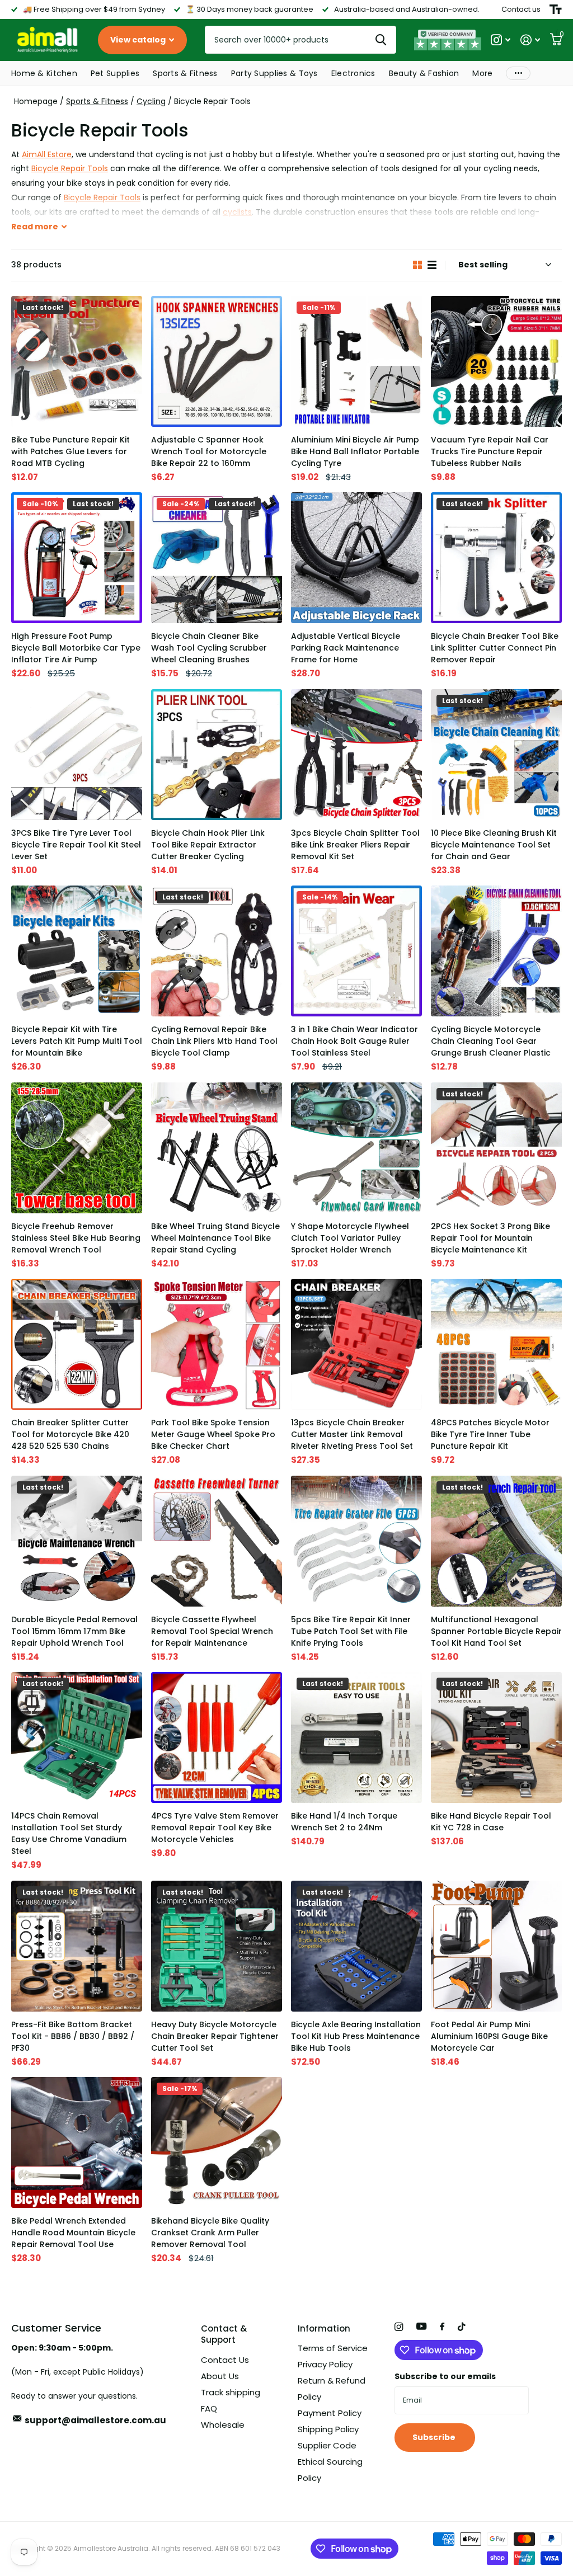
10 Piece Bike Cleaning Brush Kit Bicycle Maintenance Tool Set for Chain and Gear (494, 845)
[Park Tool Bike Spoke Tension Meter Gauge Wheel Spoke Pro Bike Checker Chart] (217, 1344)
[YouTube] (421, 2327)
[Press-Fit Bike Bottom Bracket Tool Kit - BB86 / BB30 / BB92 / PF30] (77, 1946)
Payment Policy (330, 2413)
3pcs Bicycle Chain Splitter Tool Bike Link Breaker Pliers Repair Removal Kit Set (355, 845)
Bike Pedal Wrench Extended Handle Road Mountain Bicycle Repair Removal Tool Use (73, 2233)
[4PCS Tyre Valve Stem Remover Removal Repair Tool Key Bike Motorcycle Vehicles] (217, 1737)
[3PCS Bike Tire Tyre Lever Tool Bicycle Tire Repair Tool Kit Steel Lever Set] (77, 755)
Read (35, 227)
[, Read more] (501, 40)
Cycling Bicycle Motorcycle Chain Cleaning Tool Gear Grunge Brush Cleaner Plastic (491, 1041)
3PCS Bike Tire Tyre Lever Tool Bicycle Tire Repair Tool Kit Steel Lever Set (76, 845)
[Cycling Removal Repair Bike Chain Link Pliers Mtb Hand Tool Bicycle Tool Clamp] (217, 951)
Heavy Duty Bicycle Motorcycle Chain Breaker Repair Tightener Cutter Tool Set (215, 2036)
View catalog (139, 40)
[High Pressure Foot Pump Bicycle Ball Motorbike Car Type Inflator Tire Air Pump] (77, 558)
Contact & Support (224, 2334)
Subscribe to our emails (445, 2376)
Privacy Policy (325, 2364)
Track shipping (231, 2392)
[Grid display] (417, 265)
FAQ (209, 2408)
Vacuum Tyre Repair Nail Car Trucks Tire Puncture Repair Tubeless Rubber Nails (490, 451)
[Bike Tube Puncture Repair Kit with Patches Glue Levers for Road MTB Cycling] (77, 361)
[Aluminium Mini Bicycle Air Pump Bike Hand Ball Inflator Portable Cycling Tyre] (356, 361)
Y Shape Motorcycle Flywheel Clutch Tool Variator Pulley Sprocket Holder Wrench (350, 1238)
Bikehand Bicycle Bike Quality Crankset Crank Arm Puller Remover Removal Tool (210, 2233)
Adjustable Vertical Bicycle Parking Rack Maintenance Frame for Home (346, 648)
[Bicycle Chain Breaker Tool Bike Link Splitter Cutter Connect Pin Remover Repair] (496, 558)
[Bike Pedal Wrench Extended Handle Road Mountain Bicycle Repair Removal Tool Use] (77, 2142)
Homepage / (40, 101)
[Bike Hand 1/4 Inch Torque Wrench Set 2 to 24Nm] (356, 1737)
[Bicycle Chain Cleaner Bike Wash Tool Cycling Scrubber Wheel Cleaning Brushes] (217, 558)
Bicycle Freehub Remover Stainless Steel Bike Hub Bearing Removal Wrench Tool (76, 1238)
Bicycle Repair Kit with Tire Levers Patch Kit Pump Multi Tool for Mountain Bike (77, 1041)
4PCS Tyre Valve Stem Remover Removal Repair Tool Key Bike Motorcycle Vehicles (215, 1828)
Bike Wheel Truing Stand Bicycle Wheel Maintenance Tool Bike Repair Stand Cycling (215, 1238)
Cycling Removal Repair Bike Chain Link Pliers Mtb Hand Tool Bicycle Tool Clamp (214, 1041)
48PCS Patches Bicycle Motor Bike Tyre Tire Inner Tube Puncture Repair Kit (490, 1434)
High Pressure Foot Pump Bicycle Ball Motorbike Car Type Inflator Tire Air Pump (76, 648)
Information (324, 2328)
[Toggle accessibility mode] (556, 10)
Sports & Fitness (97, 101)
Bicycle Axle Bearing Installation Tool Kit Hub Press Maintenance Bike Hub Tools (356, 2036)
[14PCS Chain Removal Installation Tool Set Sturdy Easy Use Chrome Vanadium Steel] (77, 1737)
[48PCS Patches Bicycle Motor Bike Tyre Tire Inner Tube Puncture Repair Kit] (496, 1344)
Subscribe (435, 2437)
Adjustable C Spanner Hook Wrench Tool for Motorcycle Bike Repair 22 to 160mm (209, 451)
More (518, 74)
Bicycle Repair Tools (70, 168)
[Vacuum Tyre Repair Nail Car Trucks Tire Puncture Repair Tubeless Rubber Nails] (496, 361)
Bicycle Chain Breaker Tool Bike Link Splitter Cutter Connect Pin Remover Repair (495, 648)
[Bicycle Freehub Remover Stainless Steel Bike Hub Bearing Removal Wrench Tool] (77, 1148)
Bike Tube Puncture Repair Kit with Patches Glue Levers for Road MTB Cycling (71, 451)
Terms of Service (333, 2348)
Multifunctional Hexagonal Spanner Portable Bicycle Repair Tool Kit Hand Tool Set (496, 1631)
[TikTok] (462, 2327)
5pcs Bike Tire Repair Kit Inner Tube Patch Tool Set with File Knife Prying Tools (351, 1631)
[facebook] (442, 2327)
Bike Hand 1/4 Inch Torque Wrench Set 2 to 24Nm (344, 1822)
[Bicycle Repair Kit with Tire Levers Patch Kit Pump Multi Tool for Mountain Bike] (77, 951)
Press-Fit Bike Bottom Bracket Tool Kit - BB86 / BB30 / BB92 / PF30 (73, 2036)
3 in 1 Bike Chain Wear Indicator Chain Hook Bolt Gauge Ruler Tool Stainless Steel (354, 1041)
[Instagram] (399, 2327)
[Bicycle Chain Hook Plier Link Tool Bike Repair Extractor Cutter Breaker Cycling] (217, 755)
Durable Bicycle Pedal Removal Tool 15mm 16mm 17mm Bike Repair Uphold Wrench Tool (74, 1631)
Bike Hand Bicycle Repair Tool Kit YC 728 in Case (491, 1822)
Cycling (151, 101)
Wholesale (223, 2425)
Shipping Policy (328, 2429)
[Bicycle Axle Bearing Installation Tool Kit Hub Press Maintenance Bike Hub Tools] (356, 1946)
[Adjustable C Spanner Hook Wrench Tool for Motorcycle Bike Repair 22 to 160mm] (217, 361)
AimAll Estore (47, 154)
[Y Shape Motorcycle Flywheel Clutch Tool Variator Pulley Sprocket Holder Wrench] (356, 1148)
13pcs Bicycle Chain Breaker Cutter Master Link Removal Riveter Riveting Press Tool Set (352, 1434)
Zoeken (381, 40)
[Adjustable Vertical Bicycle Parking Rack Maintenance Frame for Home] (356, 558)
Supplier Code (327, 2445)
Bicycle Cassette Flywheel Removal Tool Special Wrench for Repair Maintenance (212, 1631)
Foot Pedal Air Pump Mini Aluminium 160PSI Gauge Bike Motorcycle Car (489, 2036)
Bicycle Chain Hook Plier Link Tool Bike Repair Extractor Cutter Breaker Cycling (208, 845)
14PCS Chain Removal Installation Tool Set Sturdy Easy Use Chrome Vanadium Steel (69, 1833)
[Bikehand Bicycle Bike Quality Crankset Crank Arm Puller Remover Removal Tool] (217, 2142)
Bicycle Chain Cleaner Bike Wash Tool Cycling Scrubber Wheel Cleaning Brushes (209, 648)
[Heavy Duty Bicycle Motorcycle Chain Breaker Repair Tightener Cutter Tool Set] (217, 1946)
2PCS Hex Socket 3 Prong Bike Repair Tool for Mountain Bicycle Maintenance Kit (490, 1238)
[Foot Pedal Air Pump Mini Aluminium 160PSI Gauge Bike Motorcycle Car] (496, 1946)
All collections (44, 74)
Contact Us (225, 2360)
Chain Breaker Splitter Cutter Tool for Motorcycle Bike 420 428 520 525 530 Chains (70, 1434)
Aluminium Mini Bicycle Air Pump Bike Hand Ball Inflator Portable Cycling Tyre (355, 451)
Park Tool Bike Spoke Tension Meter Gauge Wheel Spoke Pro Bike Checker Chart (213, 1434)
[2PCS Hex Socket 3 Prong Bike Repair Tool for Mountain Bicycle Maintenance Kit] (496, 1148)
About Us (220, 2376)
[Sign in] (530, 40)
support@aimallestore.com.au (95, 2420)
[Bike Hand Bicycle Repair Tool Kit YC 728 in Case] (496, 1737)
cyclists (237, 212)
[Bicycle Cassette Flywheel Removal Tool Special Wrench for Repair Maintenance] (217, 1541)
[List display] (432, 265)
